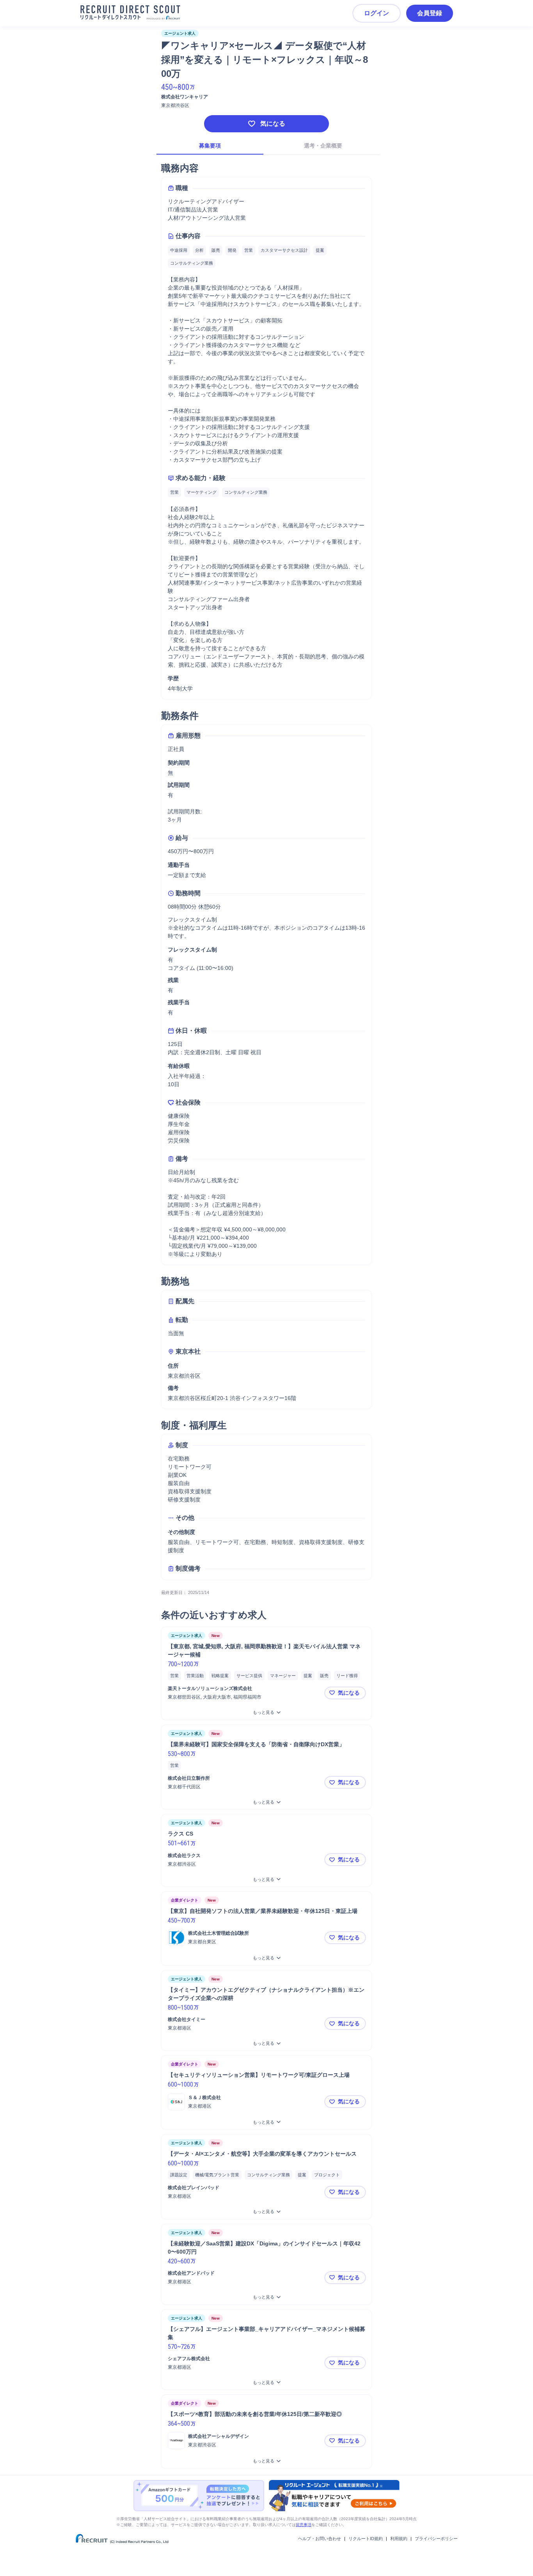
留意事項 (304, 2525)
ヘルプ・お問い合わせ (320, 2539)
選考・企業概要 (323, 146)
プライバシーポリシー (436, 2539)
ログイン (377, 13)
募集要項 (210, 146)
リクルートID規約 (366, 2539)
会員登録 (430, 13)
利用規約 (399, 2539)
